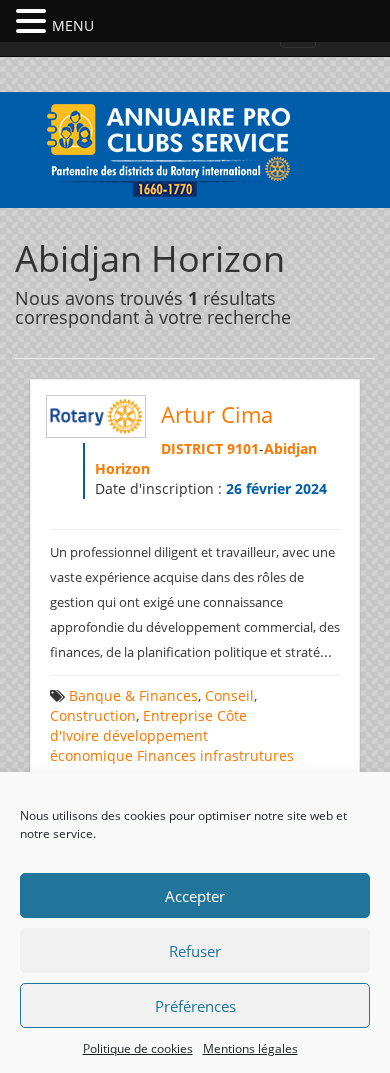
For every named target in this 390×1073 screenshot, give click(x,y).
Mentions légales (250, 1048)
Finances (166, 755)
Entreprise (178, 715)
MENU (73, 25)
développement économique (129, 745)
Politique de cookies (138, 1048)
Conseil (229, 695)
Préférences (195, 1006)
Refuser (195, 951)
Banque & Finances (133, 695)
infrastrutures (247, 755)
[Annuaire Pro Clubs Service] (195, 147)
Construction (93, 715)
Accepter (195, 896)
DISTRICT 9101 (210, 448)
